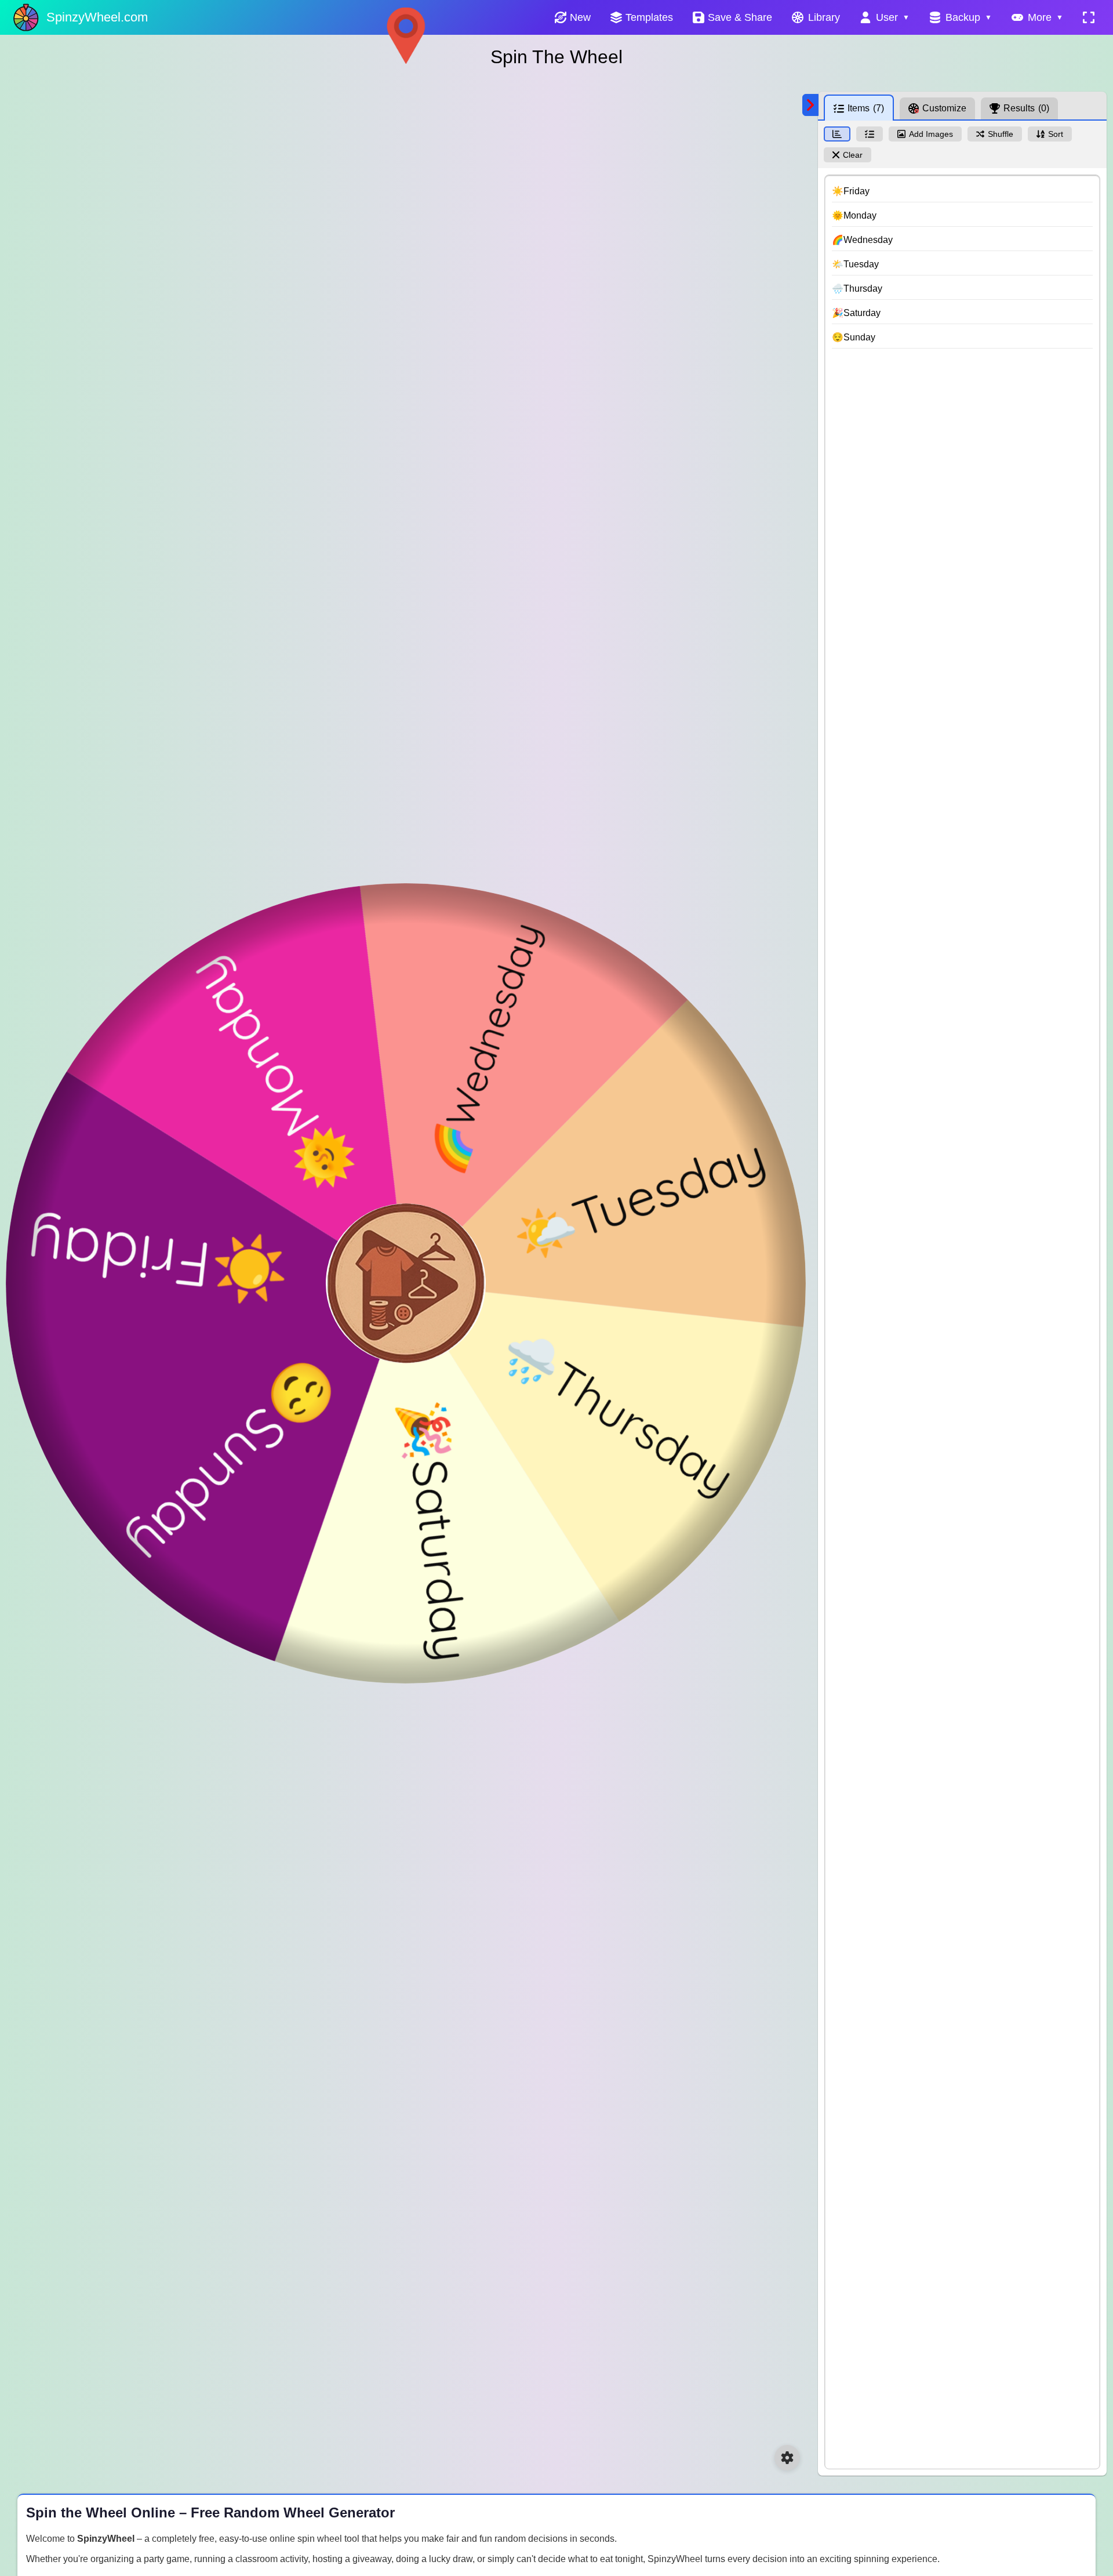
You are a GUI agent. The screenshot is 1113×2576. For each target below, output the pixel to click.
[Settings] (787, 2458)
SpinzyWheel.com (97, 17)
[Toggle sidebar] (810, 105)
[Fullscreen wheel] (1089, 17)
